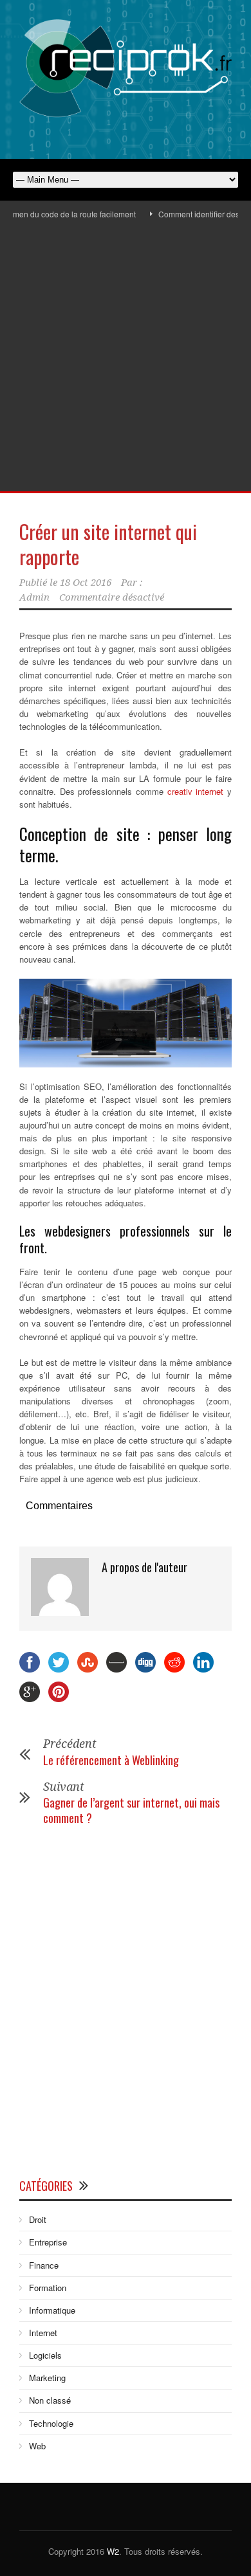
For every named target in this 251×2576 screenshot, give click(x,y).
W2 (113, 2551)
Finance (44, 2265)
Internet (43, 2333)
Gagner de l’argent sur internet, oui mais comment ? (131, 1810)
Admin (34, 597)
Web (37, 2446)
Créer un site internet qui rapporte (108, 544)
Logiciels (45, 2355)
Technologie (51, 2423)
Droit (38, 2219)
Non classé (50, 2400)
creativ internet (196, 791)
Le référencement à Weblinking (111, 1760)
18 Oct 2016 (86, 583)
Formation (48, 2288)
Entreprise (48, 2242)
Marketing (47, 2378)
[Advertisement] (126, 359)
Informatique (52, 2310)
